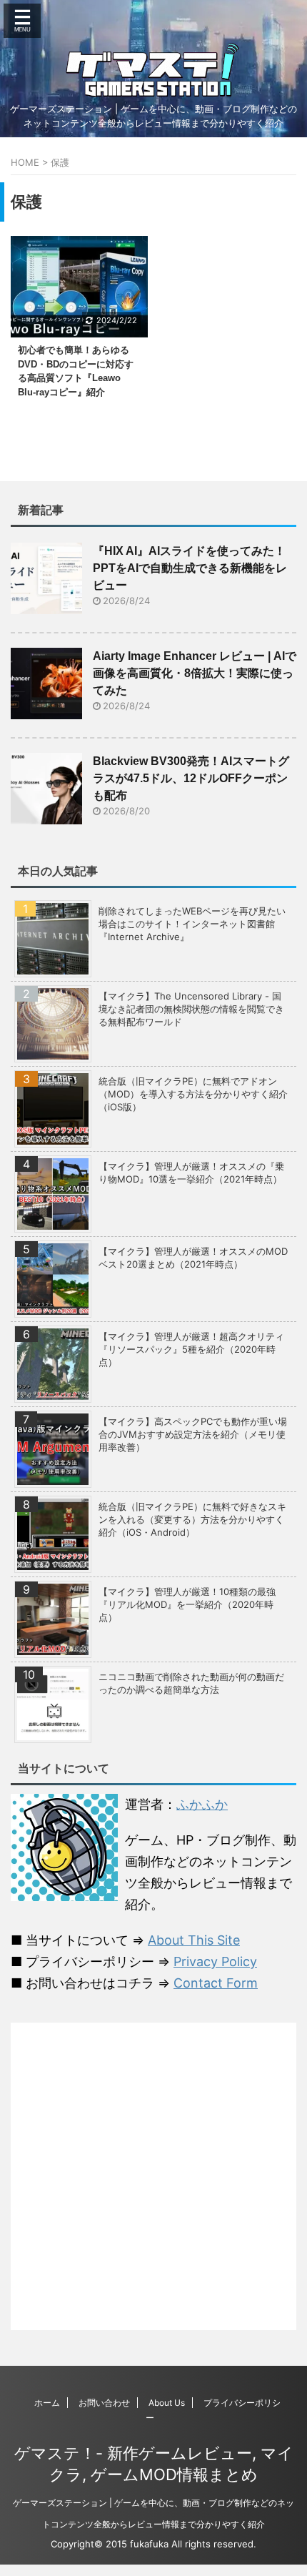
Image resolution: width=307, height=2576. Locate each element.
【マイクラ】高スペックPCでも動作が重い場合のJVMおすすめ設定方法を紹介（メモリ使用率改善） (193, 1434)
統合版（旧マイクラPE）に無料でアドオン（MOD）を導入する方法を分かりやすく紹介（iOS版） (193, 1094)
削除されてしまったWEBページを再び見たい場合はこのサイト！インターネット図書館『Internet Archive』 (192, 924)
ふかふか (202, 1804)
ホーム (47, 2403)
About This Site (194, 1940)
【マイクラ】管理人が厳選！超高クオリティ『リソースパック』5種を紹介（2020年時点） (191, 1349)
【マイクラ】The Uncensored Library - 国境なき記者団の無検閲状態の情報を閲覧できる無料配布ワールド (191, 1009)
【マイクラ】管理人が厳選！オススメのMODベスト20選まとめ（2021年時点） (193, 1258)
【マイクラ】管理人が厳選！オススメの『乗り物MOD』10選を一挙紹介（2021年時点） (191, 1173)
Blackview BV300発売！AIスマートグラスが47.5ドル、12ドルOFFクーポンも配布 (191, 778)
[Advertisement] (153, 2176)
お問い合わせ (104, 2403)
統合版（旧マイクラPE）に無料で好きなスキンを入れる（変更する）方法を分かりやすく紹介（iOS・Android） (192, 1519)
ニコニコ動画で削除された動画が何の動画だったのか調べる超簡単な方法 (191, 1683)
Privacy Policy (215, 1961)
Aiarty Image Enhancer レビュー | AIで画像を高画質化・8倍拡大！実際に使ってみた (195, 673)
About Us (167, 2403)
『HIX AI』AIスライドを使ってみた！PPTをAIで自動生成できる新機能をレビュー (190, 568)
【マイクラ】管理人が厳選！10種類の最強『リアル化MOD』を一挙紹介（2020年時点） (187, 1604)
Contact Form (216, 1983)
